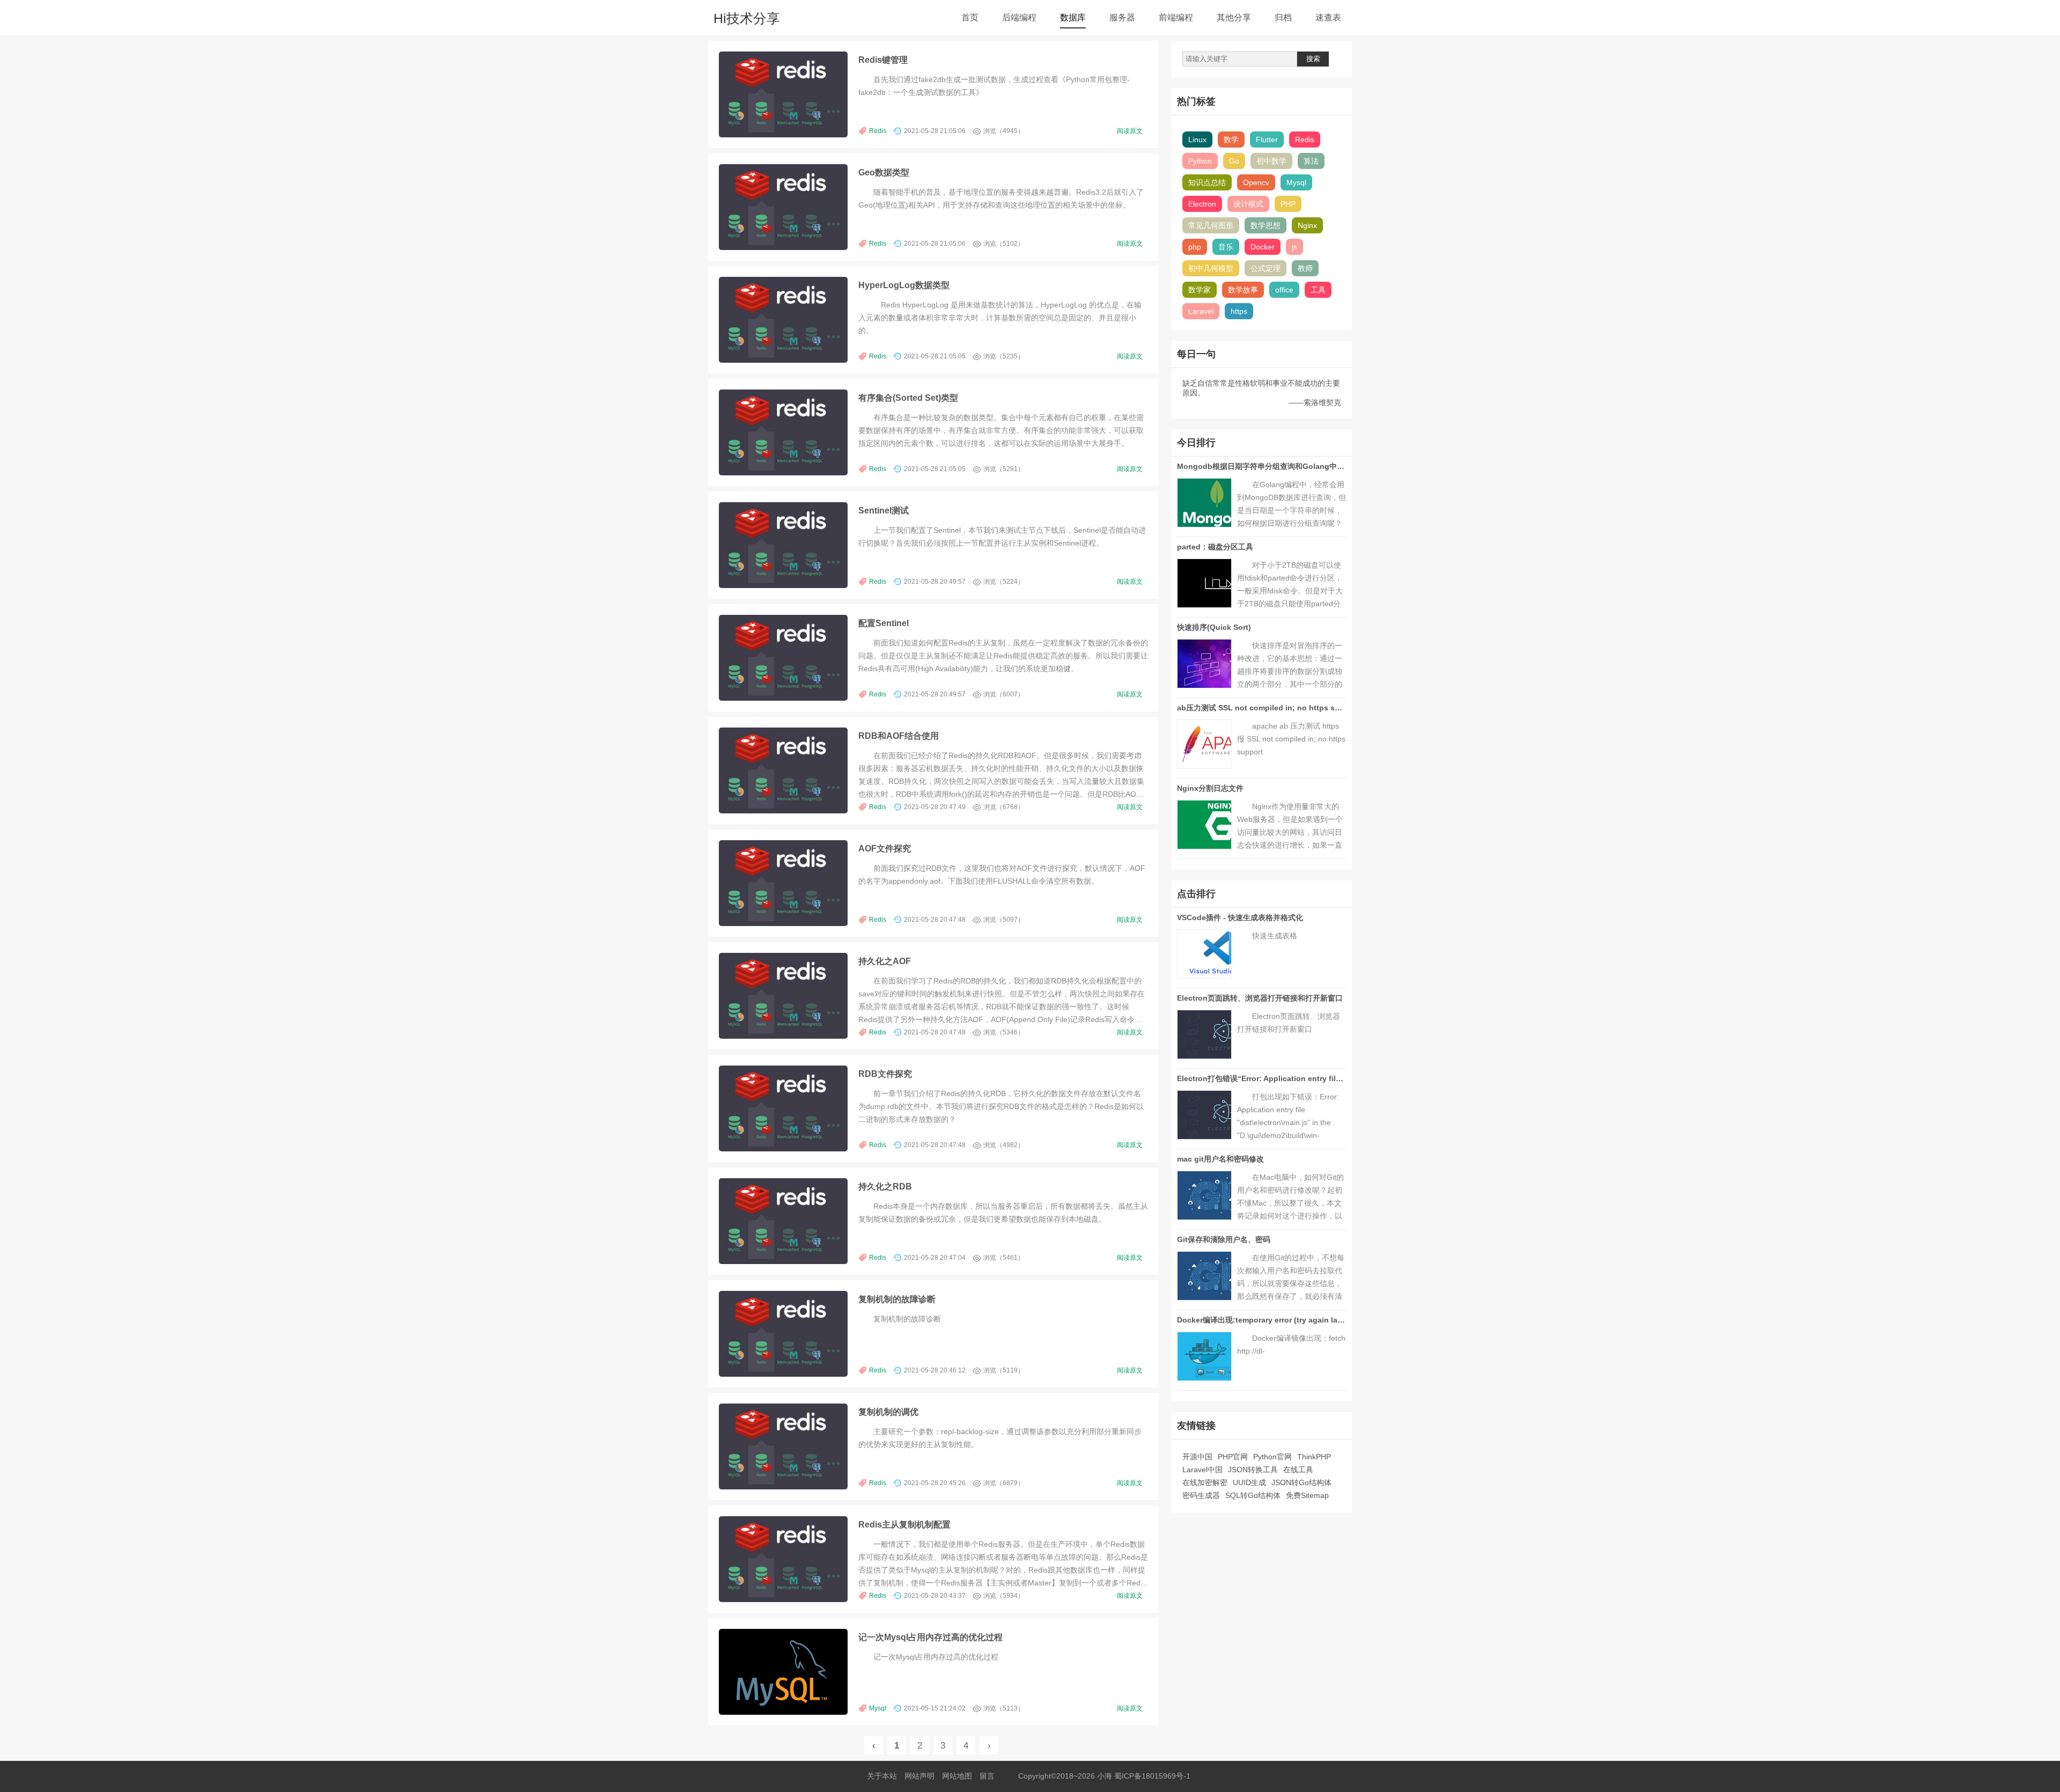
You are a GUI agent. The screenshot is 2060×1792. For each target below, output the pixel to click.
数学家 (1200, 290)
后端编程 (1019, 17)
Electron (1202, 204)
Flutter (1267, 139)
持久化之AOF (885, 961)
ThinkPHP (1314, 1457)
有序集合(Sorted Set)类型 (908, 398)
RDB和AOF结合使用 (899, 736)
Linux (1197, 139)
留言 (987, 1776)
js (1294, 247)
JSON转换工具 (1253, 1470)
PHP (1288, 204)
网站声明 (919, 1776)
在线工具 (1298, 1470)
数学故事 (1243, 290)
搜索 (1313, 59)
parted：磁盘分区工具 (1215, 547)
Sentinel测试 (884, 510)
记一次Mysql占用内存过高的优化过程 (930, 1637)
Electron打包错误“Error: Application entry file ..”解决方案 (1279, 1078)
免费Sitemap (1307, 1495)
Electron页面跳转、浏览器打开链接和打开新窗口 (1260, 998)
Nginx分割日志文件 (1210, 788)
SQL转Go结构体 (1253, 1495)
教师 (1305, 268)
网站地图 (957, 1776)
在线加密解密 (1205, 1482)
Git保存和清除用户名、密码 (1224, 1239)
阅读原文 (1130, 131)
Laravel (1201, 311)
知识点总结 (1207, 182)
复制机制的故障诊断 (897, 1299)
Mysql (878, 1708)
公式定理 (1266, 268)
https (1239, 311)
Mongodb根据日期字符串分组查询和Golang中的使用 (1268, 466)
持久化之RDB (885, 1186)
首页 (970, 17)
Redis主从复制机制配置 (904, 1524)
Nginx (1307, 225)
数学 (1231, 139)
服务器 (1122, 17)
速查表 (1328, 17)
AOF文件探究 (885, 848)
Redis (878, 131)
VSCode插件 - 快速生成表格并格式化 (1240, 917)
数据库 (1073, 17)
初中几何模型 (1211, 268)
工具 (1318, 290)
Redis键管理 (883, 60)
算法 (1311, 161)
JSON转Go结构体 (1301, 1482)
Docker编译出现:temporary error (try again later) (1263, 1320)
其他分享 (1234, 17)
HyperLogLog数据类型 (904, 285)
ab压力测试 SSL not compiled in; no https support (1268, 708)
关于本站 (882, 1776)
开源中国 (1197, 1457)
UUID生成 (1249, 1482)
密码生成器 (1201, 1495)
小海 (1105, 1776)
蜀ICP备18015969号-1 (1152, 1776)
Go (1234, 161)
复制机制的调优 (888, 1412)
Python (1200, 161)
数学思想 (1266, 225)
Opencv (1256, 182)
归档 (1283, 17)
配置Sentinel (884, 623)
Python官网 (1272, 1457)
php (1195, 247)
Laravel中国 (1202, 1470)
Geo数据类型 (884, 172)
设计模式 (1248, 204)
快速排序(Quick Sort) (1214, 627)
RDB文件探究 (885, 1074)
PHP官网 (1233, 1457)
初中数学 (1271, 161)
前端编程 (1176, 17)
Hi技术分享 (747, 18)
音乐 (1226, 247)
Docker (1263, 247)
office (1284, 290)
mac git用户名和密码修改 (1220, 1159)
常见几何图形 (1211, 225)
